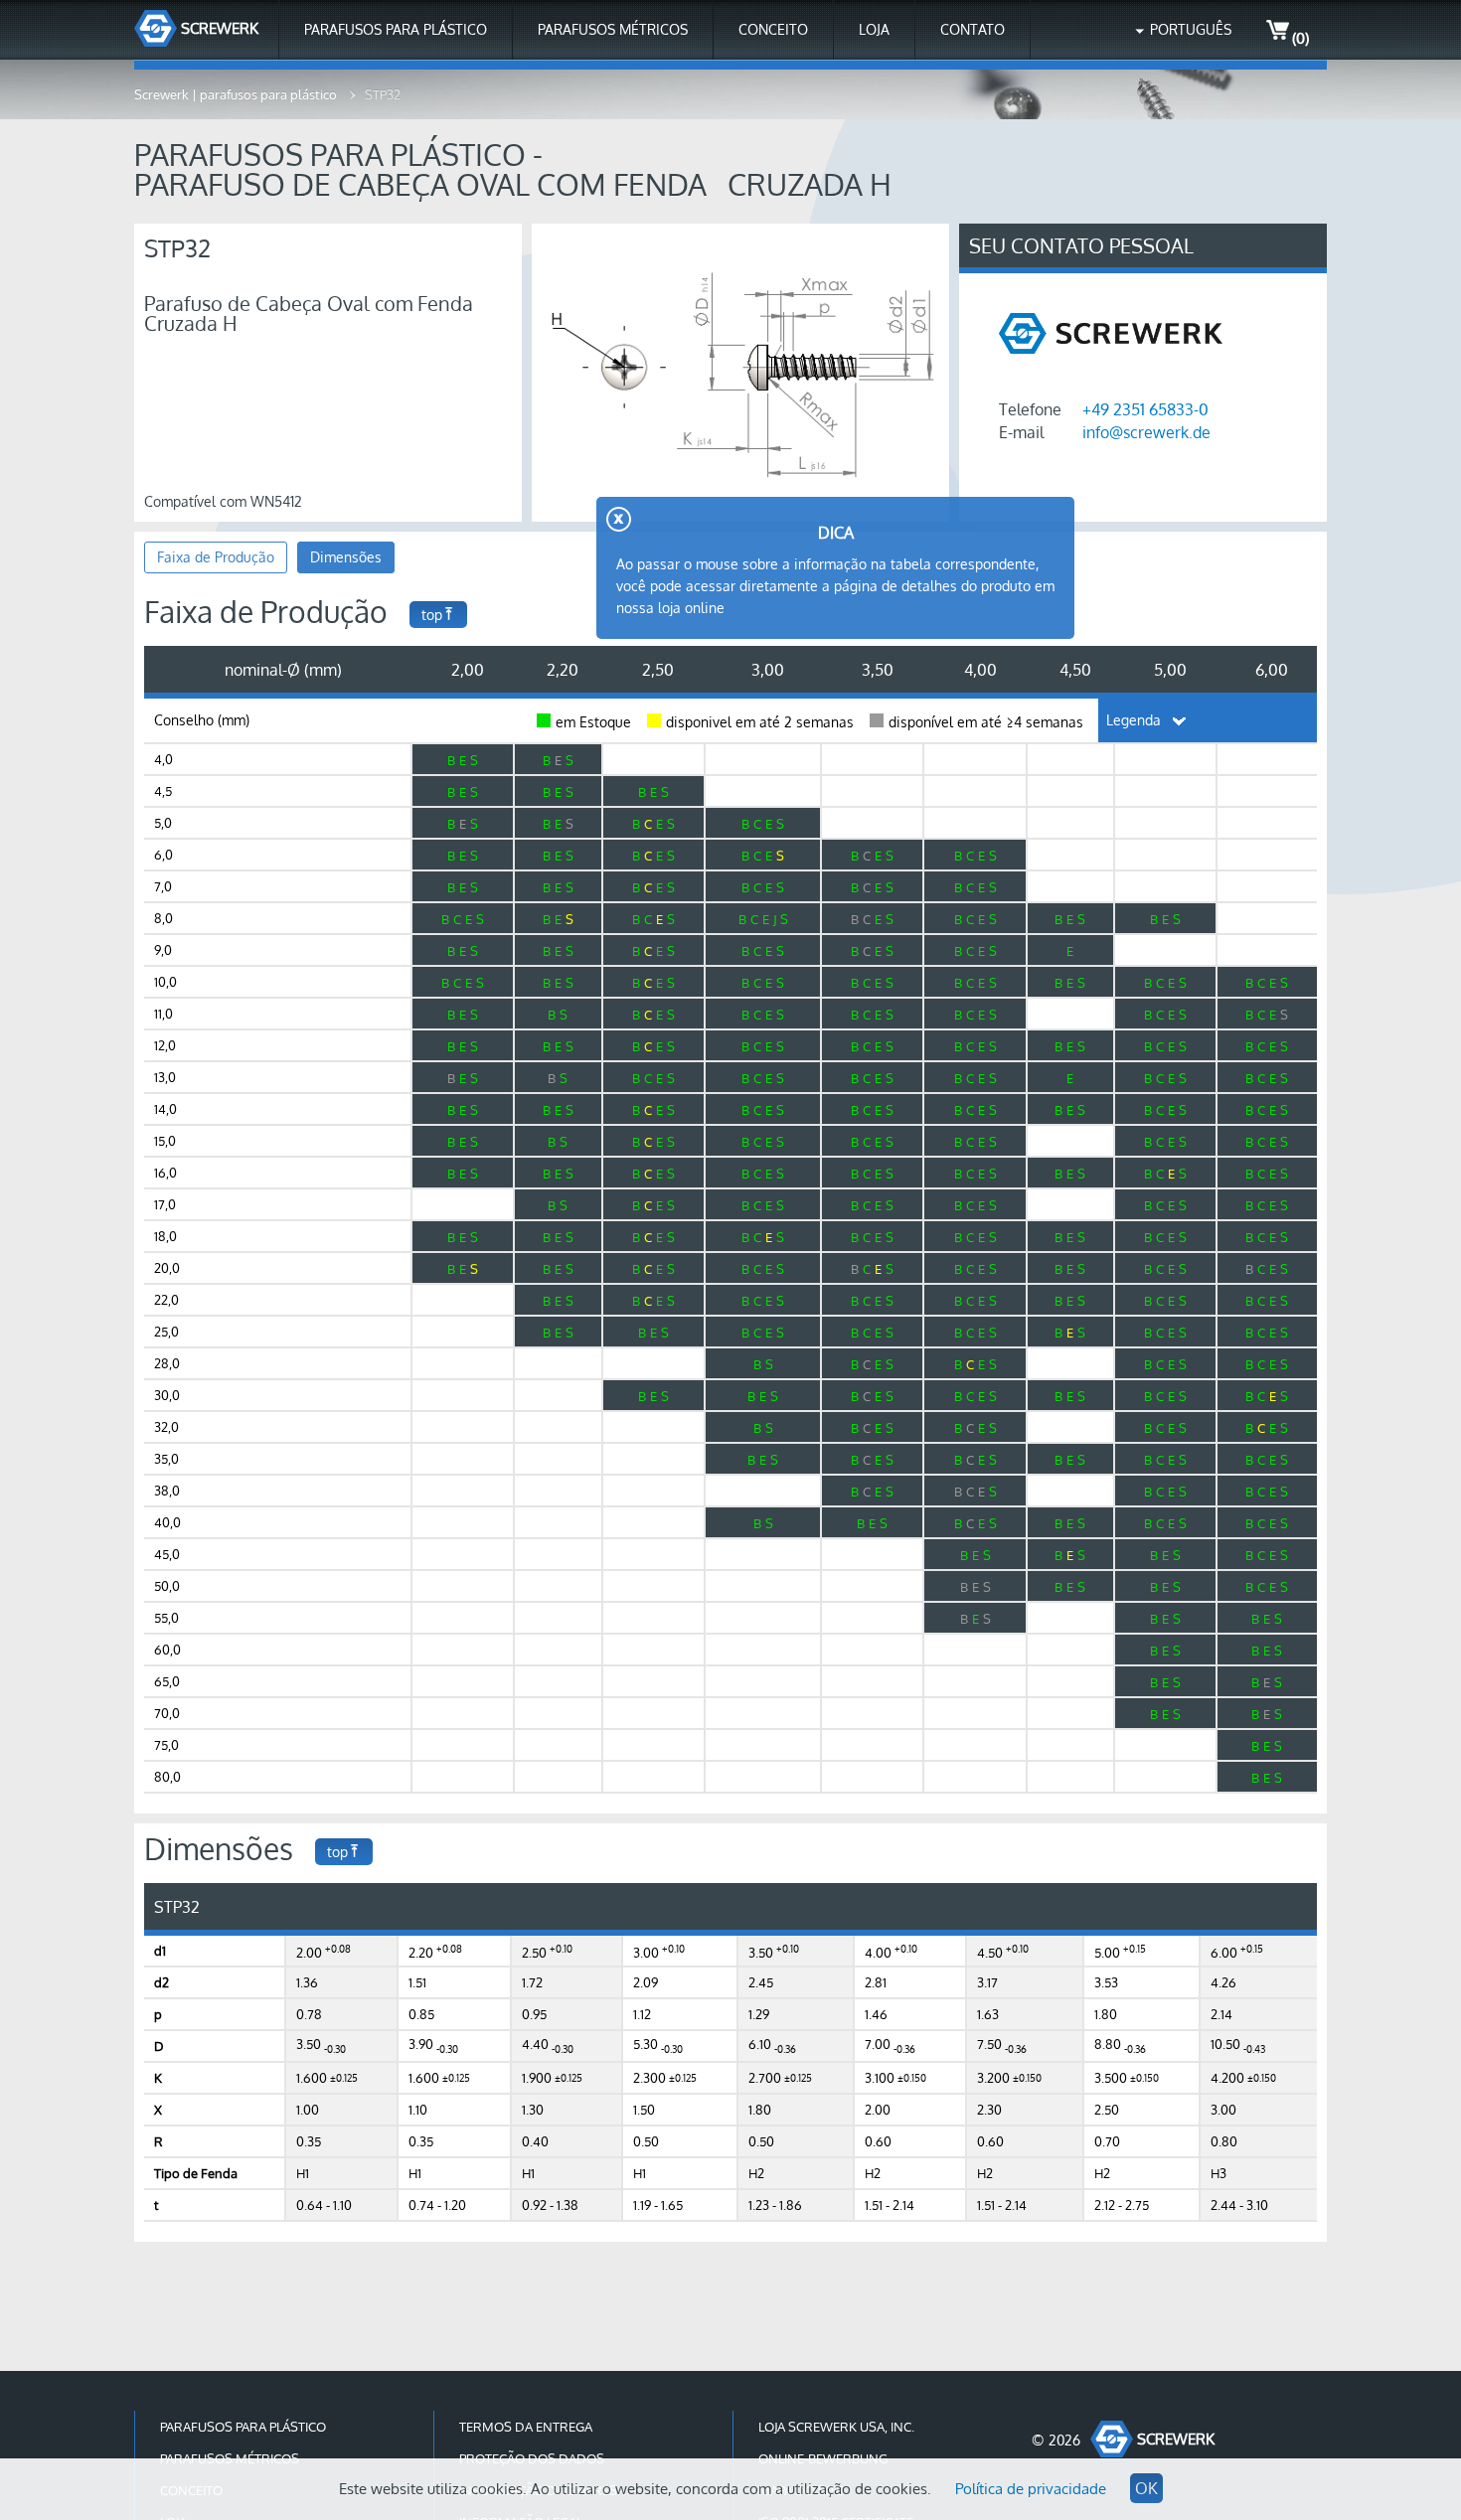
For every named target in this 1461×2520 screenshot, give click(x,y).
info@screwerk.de (1146, 432)
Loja (874, 29)
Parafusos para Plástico (396, 29)
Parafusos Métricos (613, 29)
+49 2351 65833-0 (1145, 409)
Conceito (773, 29)
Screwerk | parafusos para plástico (237, 94)
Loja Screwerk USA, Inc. (836, 2427)
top (432, 615)
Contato (973, 29)
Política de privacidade (1031, 2489)
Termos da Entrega (526, 2427)
